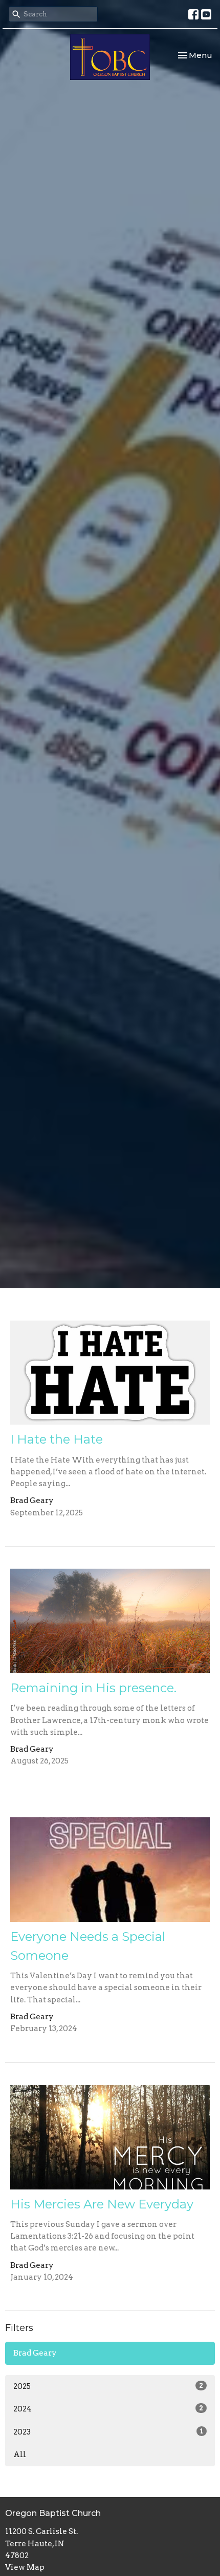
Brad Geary (35, 2353)
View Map (25, 2567)
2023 (108, 2432)
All (20, 2455)
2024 (108, 2409)
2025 (108, 2386)
